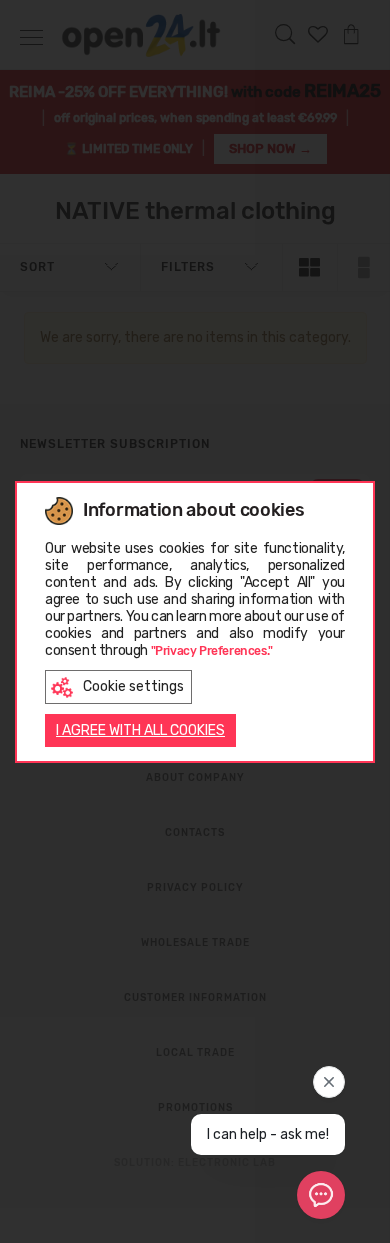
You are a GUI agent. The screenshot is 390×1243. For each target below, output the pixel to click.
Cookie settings (133, 686)
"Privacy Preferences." (212, 651)
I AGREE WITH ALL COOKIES (140, 730)
